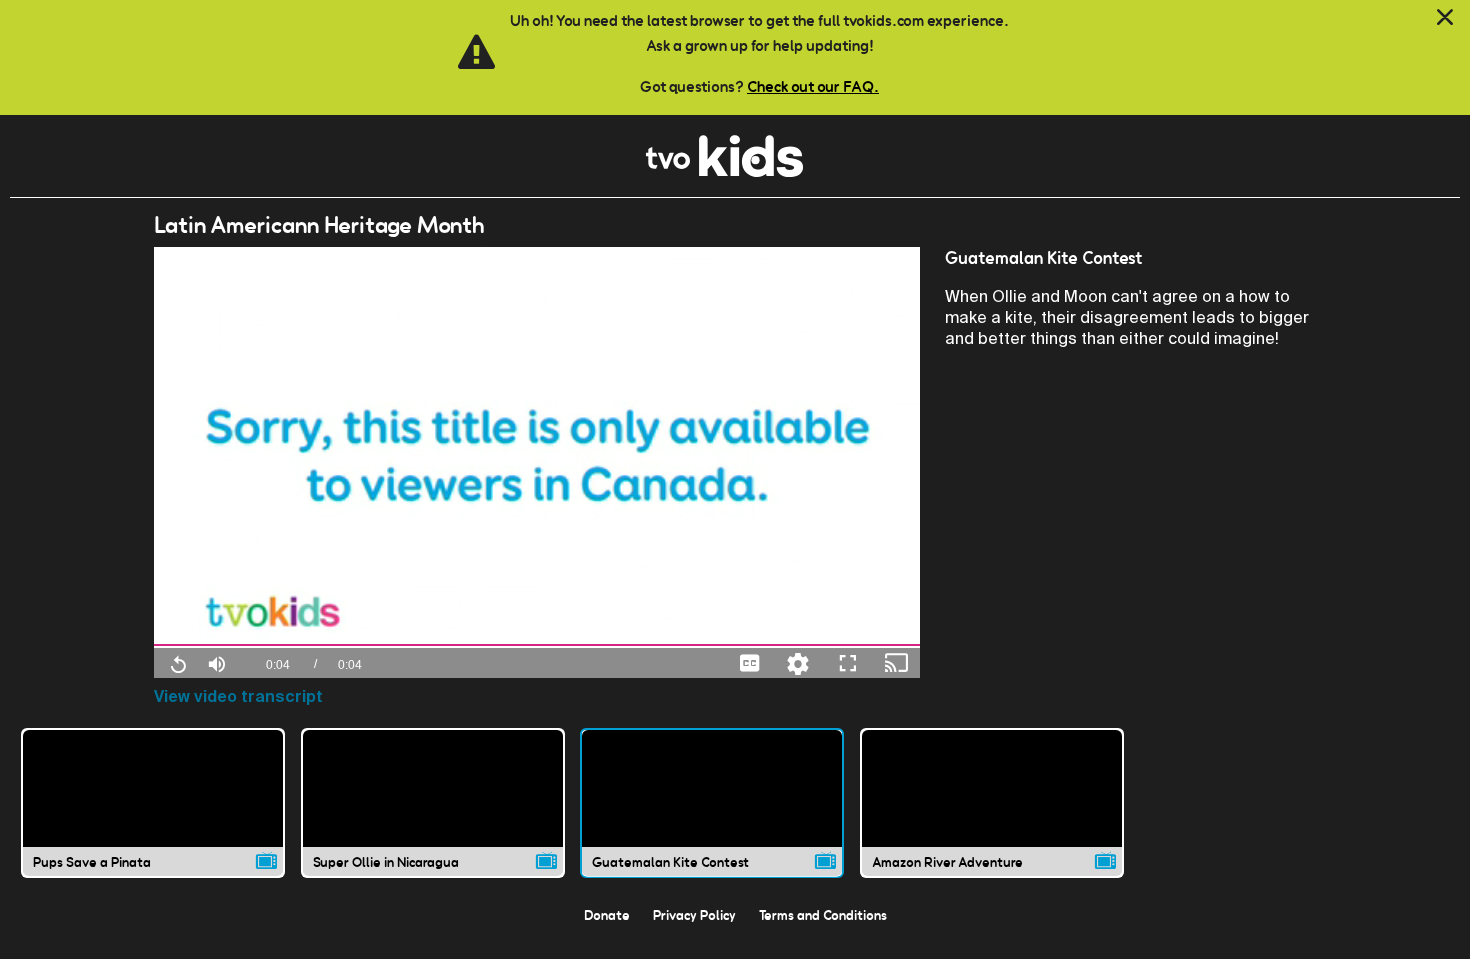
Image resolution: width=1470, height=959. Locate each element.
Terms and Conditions (823, 915)
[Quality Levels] (798, 662)
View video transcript (238, 696)
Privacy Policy (694, 915)
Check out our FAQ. (813, 86)
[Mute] (217, 662)
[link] (724, 171)
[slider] (537, 645)
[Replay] (178, 663)
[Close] (1445, 18)
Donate (607, 915)
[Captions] (750, 662)
